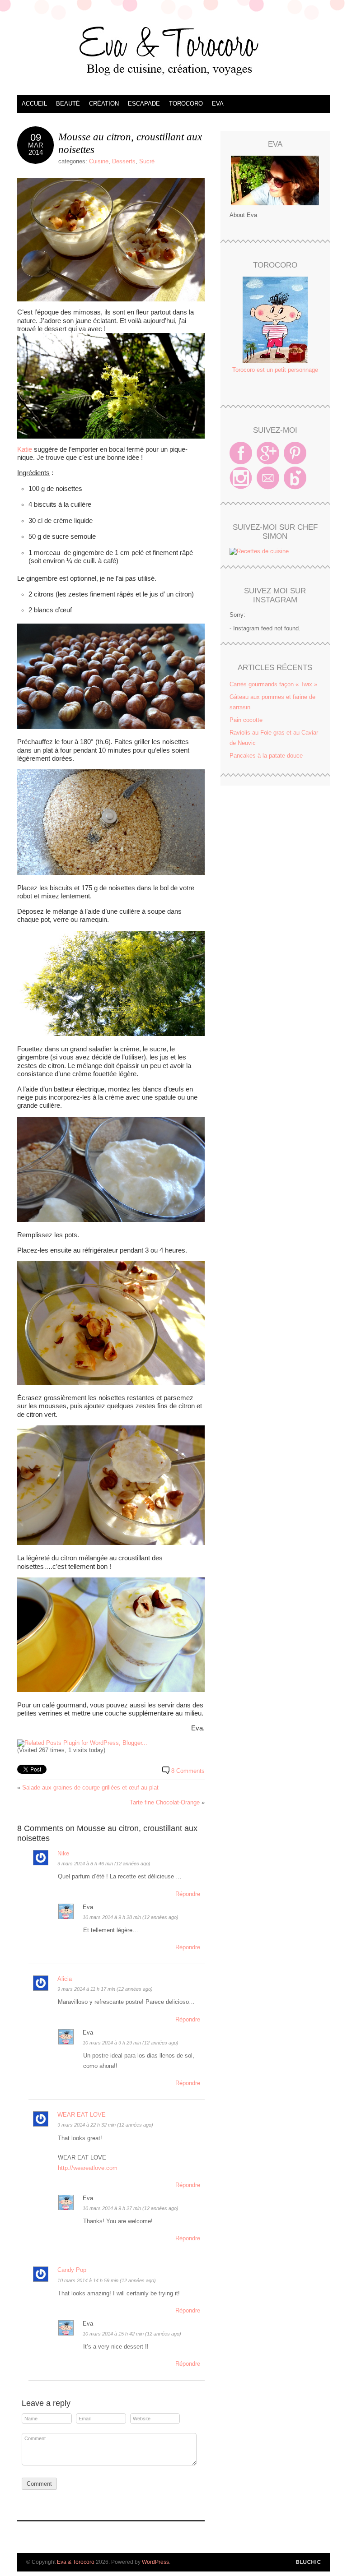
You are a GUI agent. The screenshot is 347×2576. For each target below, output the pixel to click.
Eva (218, 104)
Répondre (188, 1894)
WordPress (155, 2562)
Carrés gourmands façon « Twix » (273, 684)
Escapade (144, 104)
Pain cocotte (246, 720)
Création (104, 104)
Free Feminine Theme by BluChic (308, 2562)
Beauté (68, 104)
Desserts (124, 161)
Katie (25, 449)
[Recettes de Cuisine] (259, 551)
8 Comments (188, 1771)
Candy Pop (72, 2270)
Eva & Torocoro (173, 50)
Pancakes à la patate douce (266, 756)
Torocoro (186, 104)
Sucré (147, 161)
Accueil (34, 104)
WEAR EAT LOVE (82, 2115)
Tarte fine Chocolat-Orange (165, 1802)
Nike (63, 1853)
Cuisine (99, 161)
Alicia (65, 1979)
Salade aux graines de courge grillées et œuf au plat (90, 1787)
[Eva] (275, 180)
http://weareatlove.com (88, 2168)
